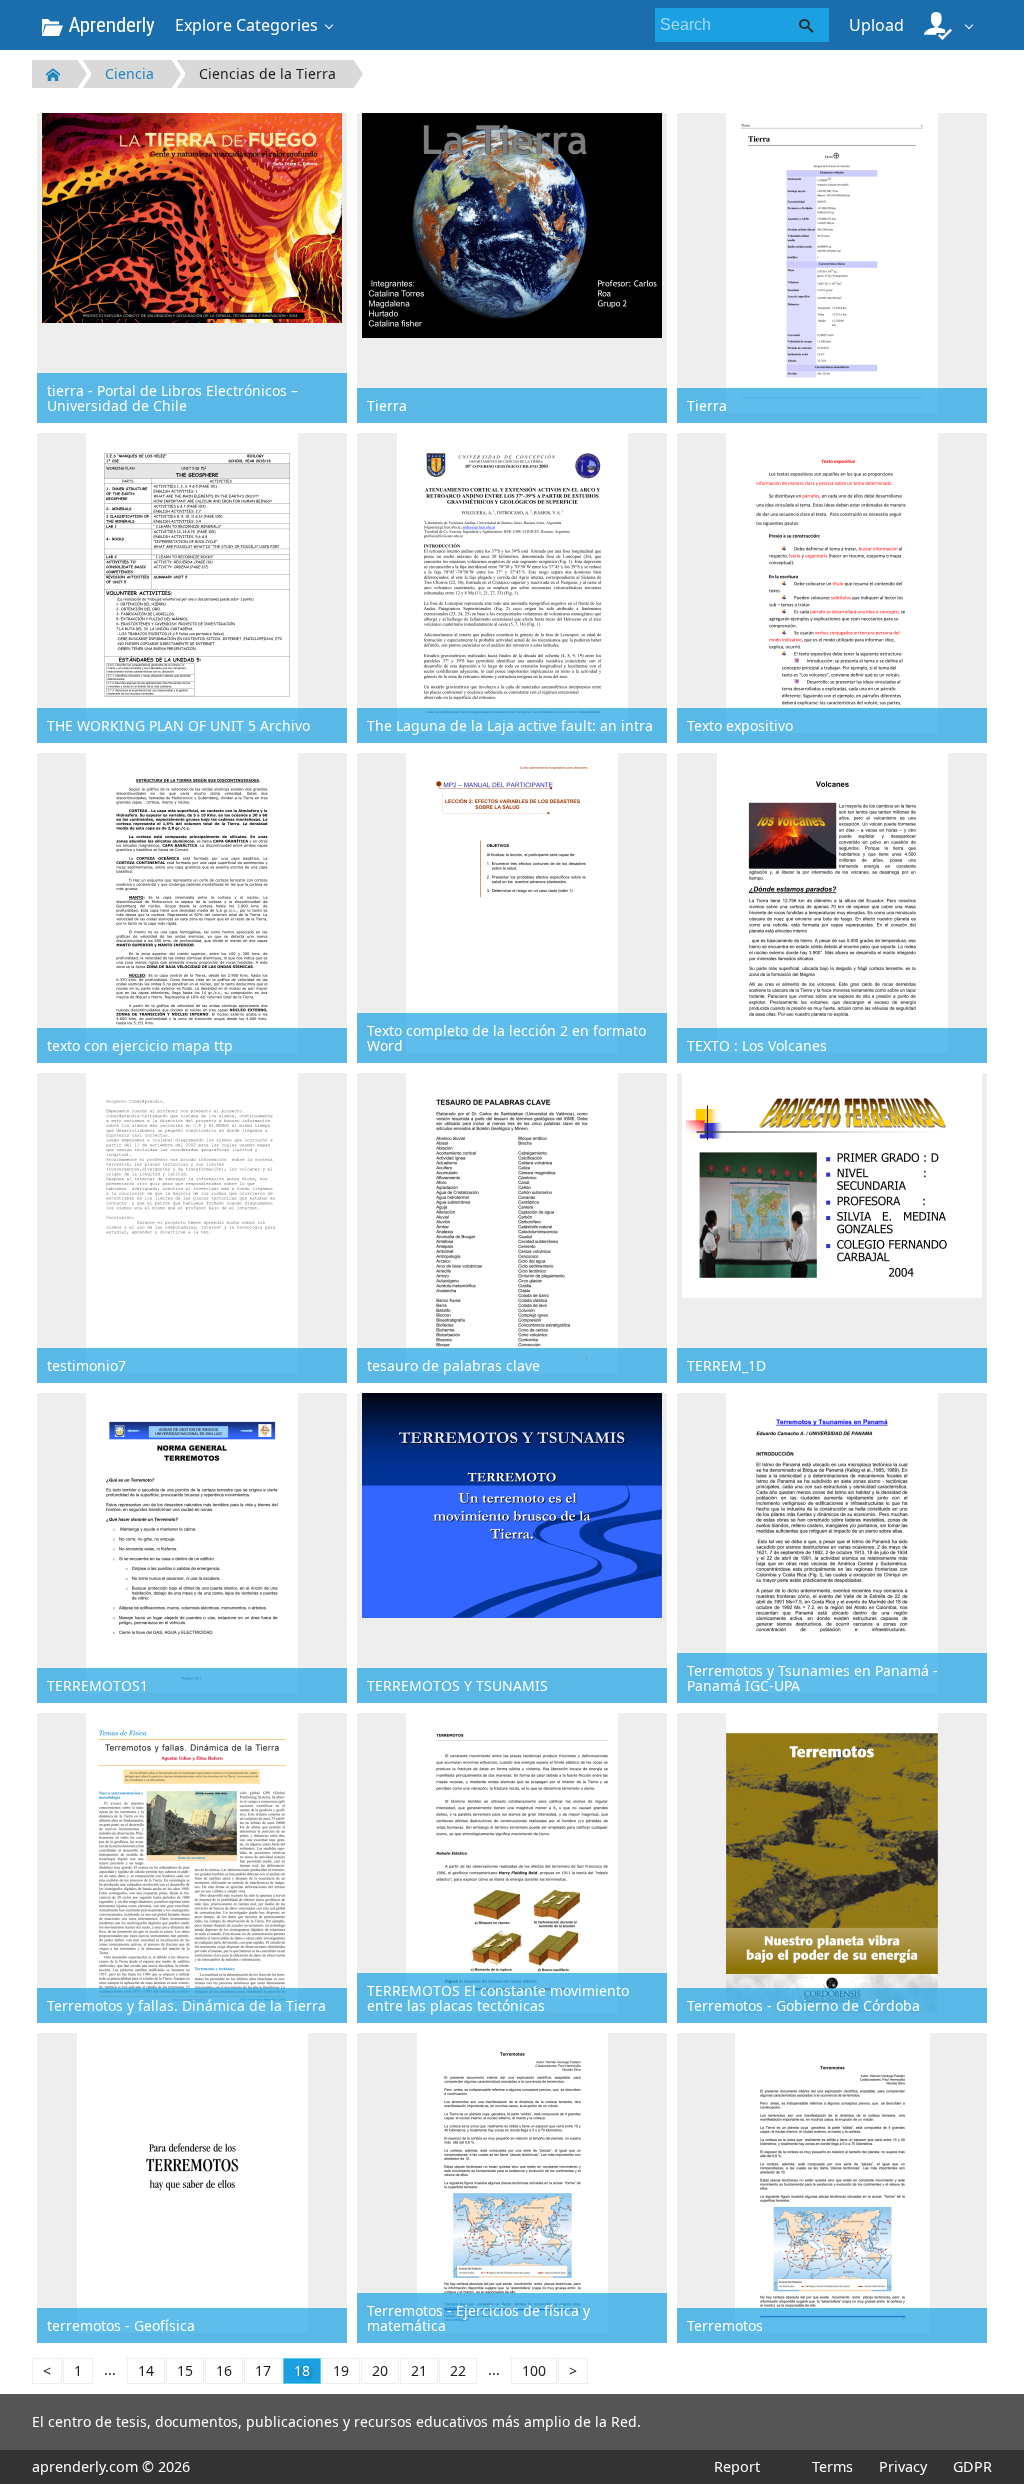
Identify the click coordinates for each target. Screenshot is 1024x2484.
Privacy (903, 2466)
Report (737, 2466)
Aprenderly (109, 25)
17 (263, 2370)
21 (419, 2370)
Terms (832, 2466)
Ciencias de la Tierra (267, 73)
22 (458, 2370)
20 (380, 2370)
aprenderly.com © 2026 (111, 2466)
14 (146, 2370)
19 (341, 2370)
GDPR (972, 2466)
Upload (876, 25)
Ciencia (129, 73)
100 (534, 2370)
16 (224, 2370)
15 (185, 2370)
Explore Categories (246, 25)
